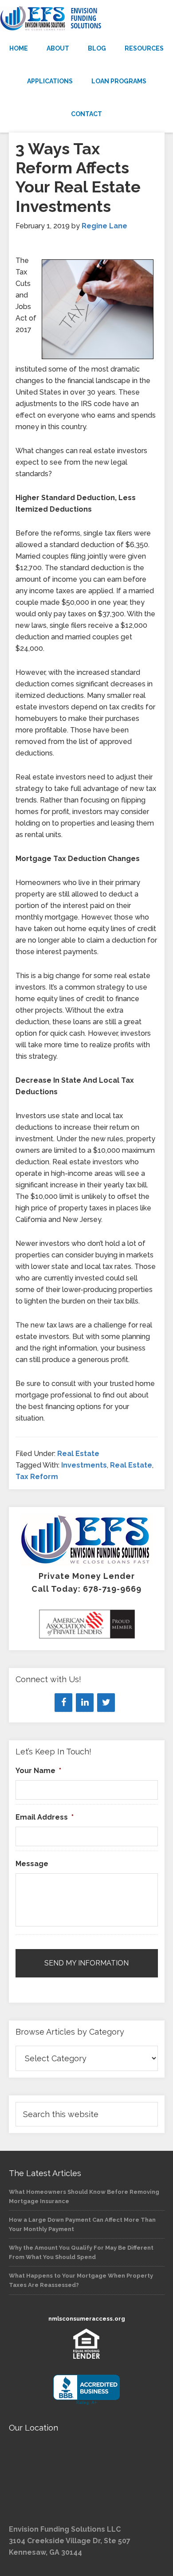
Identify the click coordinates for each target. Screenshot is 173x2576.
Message (32, 1864)
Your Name (38, 1771)
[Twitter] (106, 1703)
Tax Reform (37, 1477)
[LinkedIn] (85, 1703)
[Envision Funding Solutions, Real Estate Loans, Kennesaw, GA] (86, 2390)
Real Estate (78, 1454)
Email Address (45, 1817)
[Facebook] (63, 1703)
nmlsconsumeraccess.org (87, 2319)
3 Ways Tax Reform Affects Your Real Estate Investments (78, 177)
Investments (84, 1465)
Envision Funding (86, 19)
